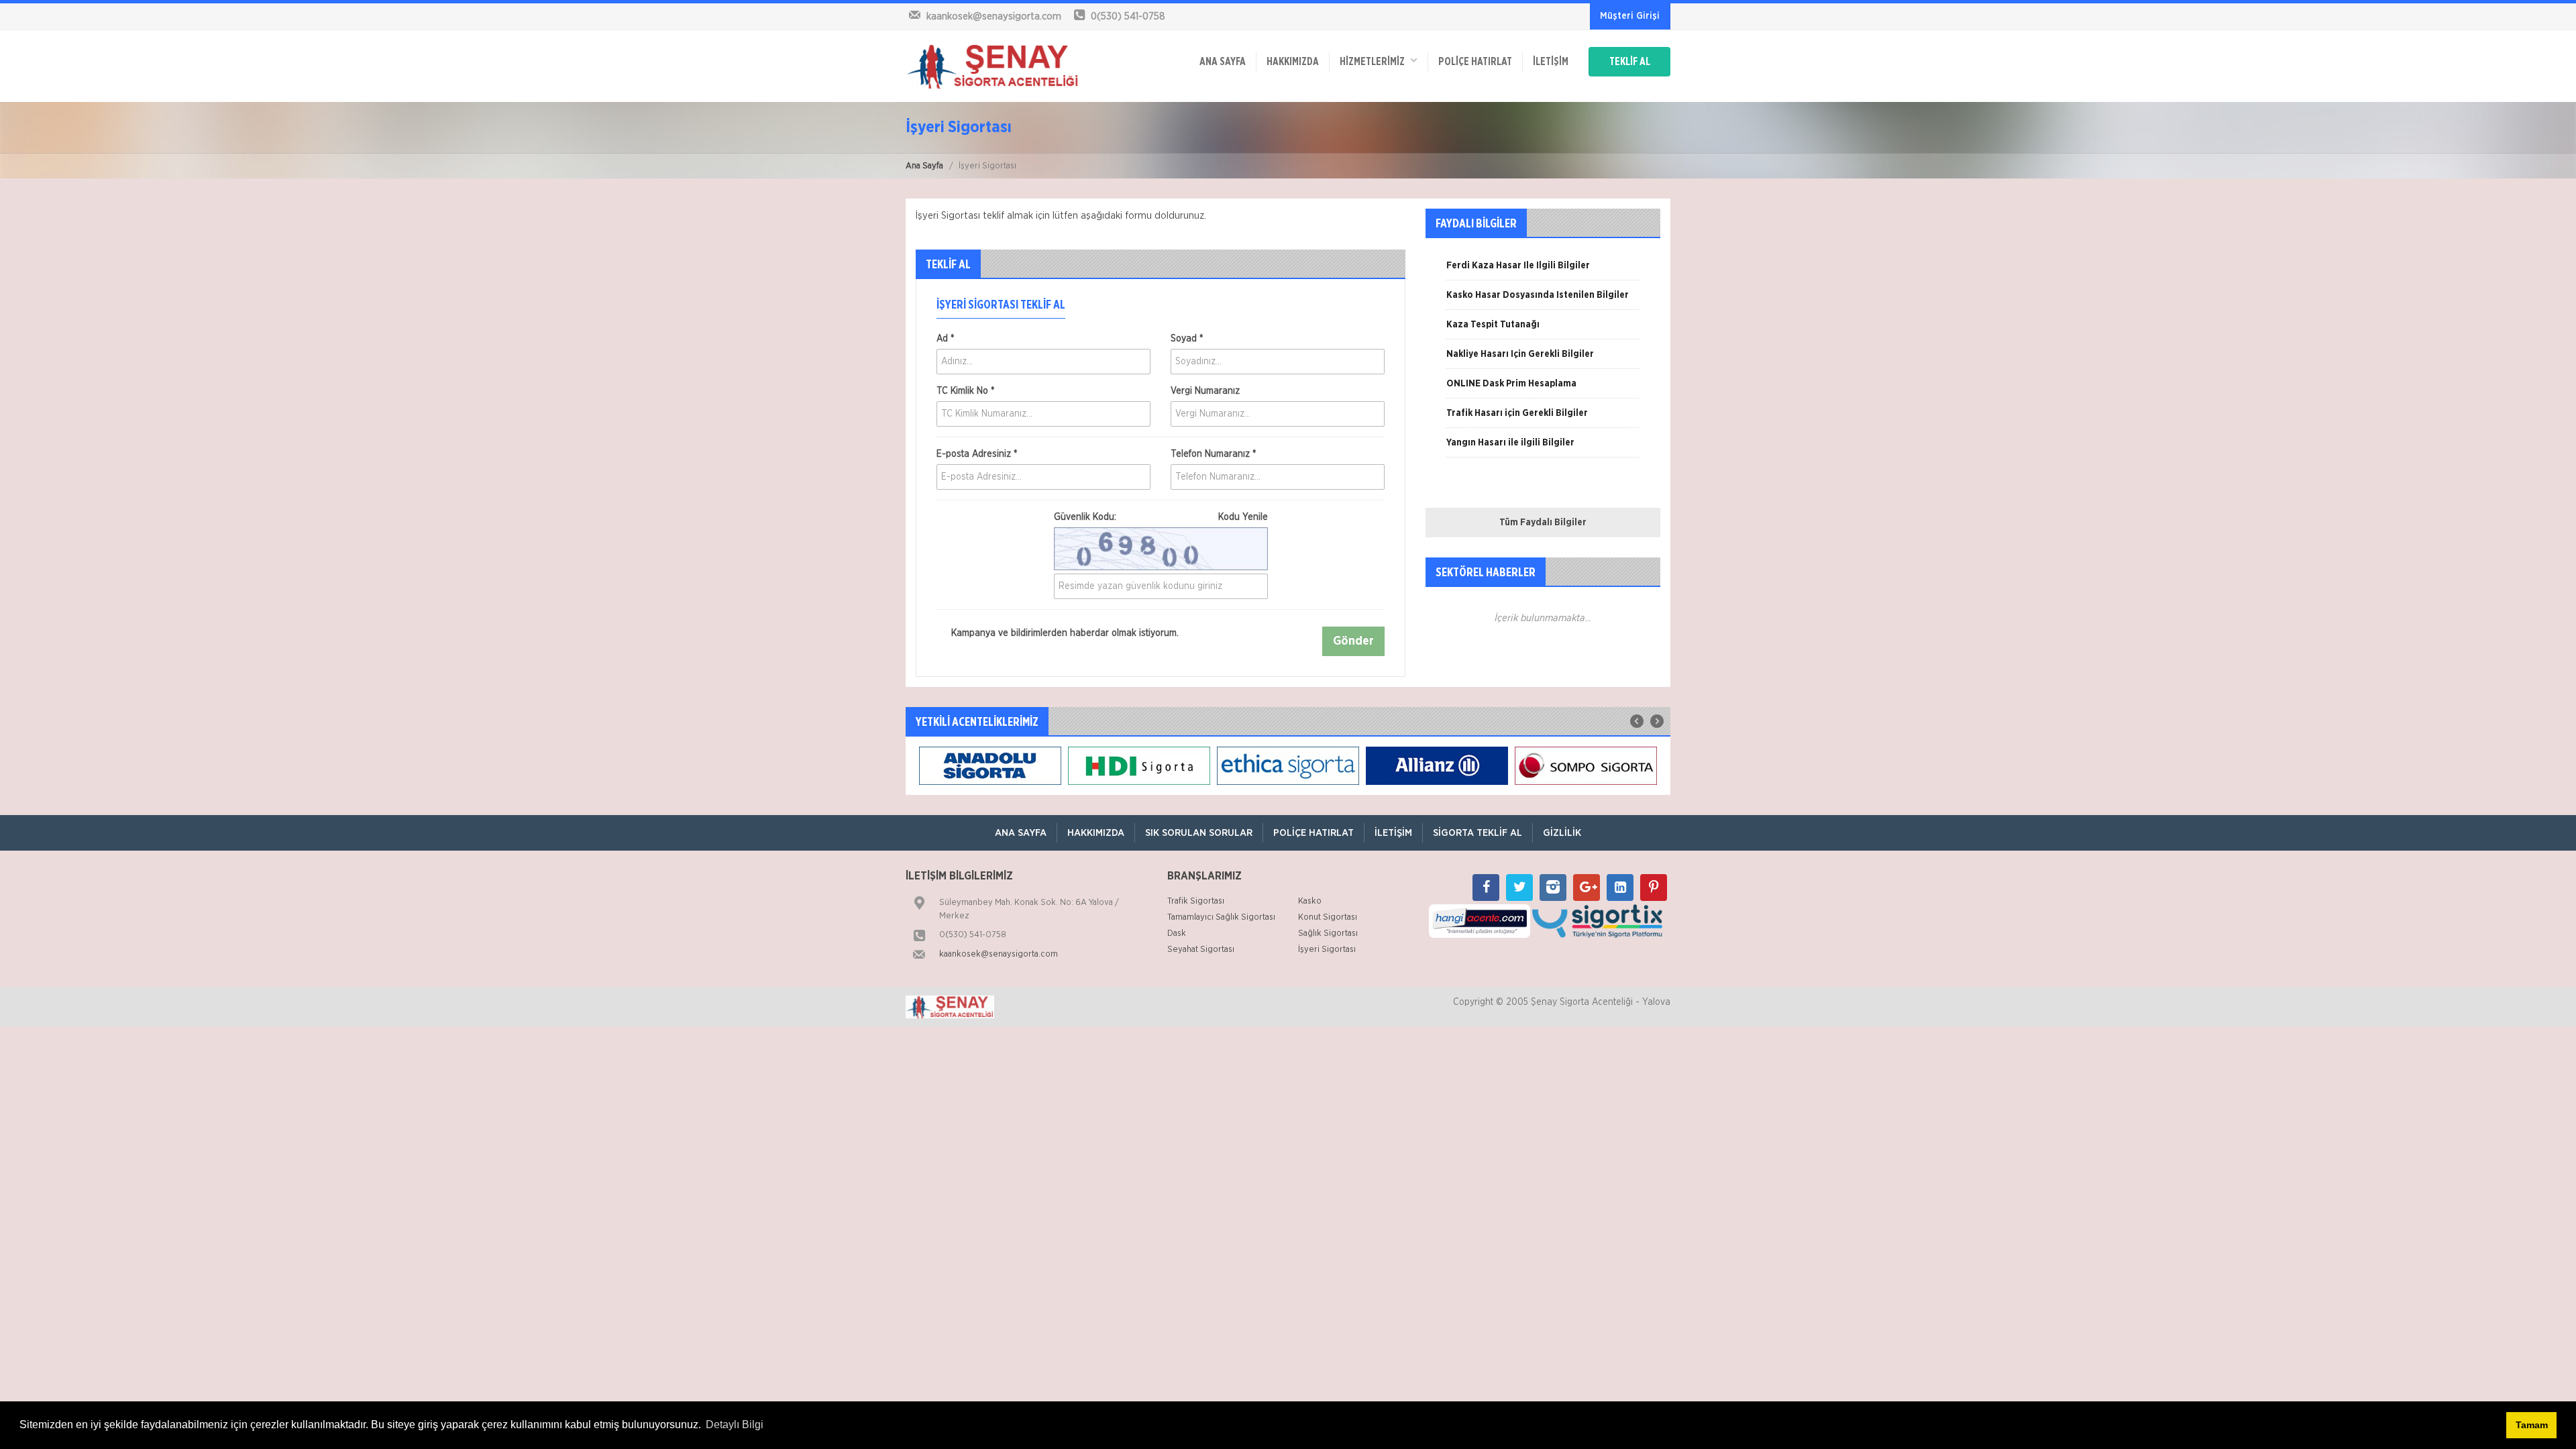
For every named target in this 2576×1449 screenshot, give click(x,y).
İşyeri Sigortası (1327, 950)
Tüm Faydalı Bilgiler (1543, 523)
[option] (1543, 270)
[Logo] (993, 66)
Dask (1177, 933)
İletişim (1551, 62)
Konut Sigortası (1328, 917)
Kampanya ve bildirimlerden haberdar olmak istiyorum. (1064, 633)
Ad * (945, 339)
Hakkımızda (1293, 62)
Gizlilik (1562, 833)
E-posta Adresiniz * (977, 454)
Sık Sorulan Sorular (1199, 833)
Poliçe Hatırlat (1475, 62)
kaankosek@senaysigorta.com (999, 954)
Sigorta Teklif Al (1478, 833)
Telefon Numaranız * (1213, 454)
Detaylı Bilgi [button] (735, 1425)
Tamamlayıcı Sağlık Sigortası (1221, 917)
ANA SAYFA (1223, 62)
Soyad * (1187, 339)
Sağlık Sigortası (1328, 933)
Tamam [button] (2532, 1425)
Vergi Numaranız (1205, 391)
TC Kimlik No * (965, 391)
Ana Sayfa (924, 166)
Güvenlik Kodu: (1161, 517)
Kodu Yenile (1243, 517)
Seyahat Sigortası (1201, 950)
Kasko (1310, 901)
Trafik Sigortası (1196, 901)
